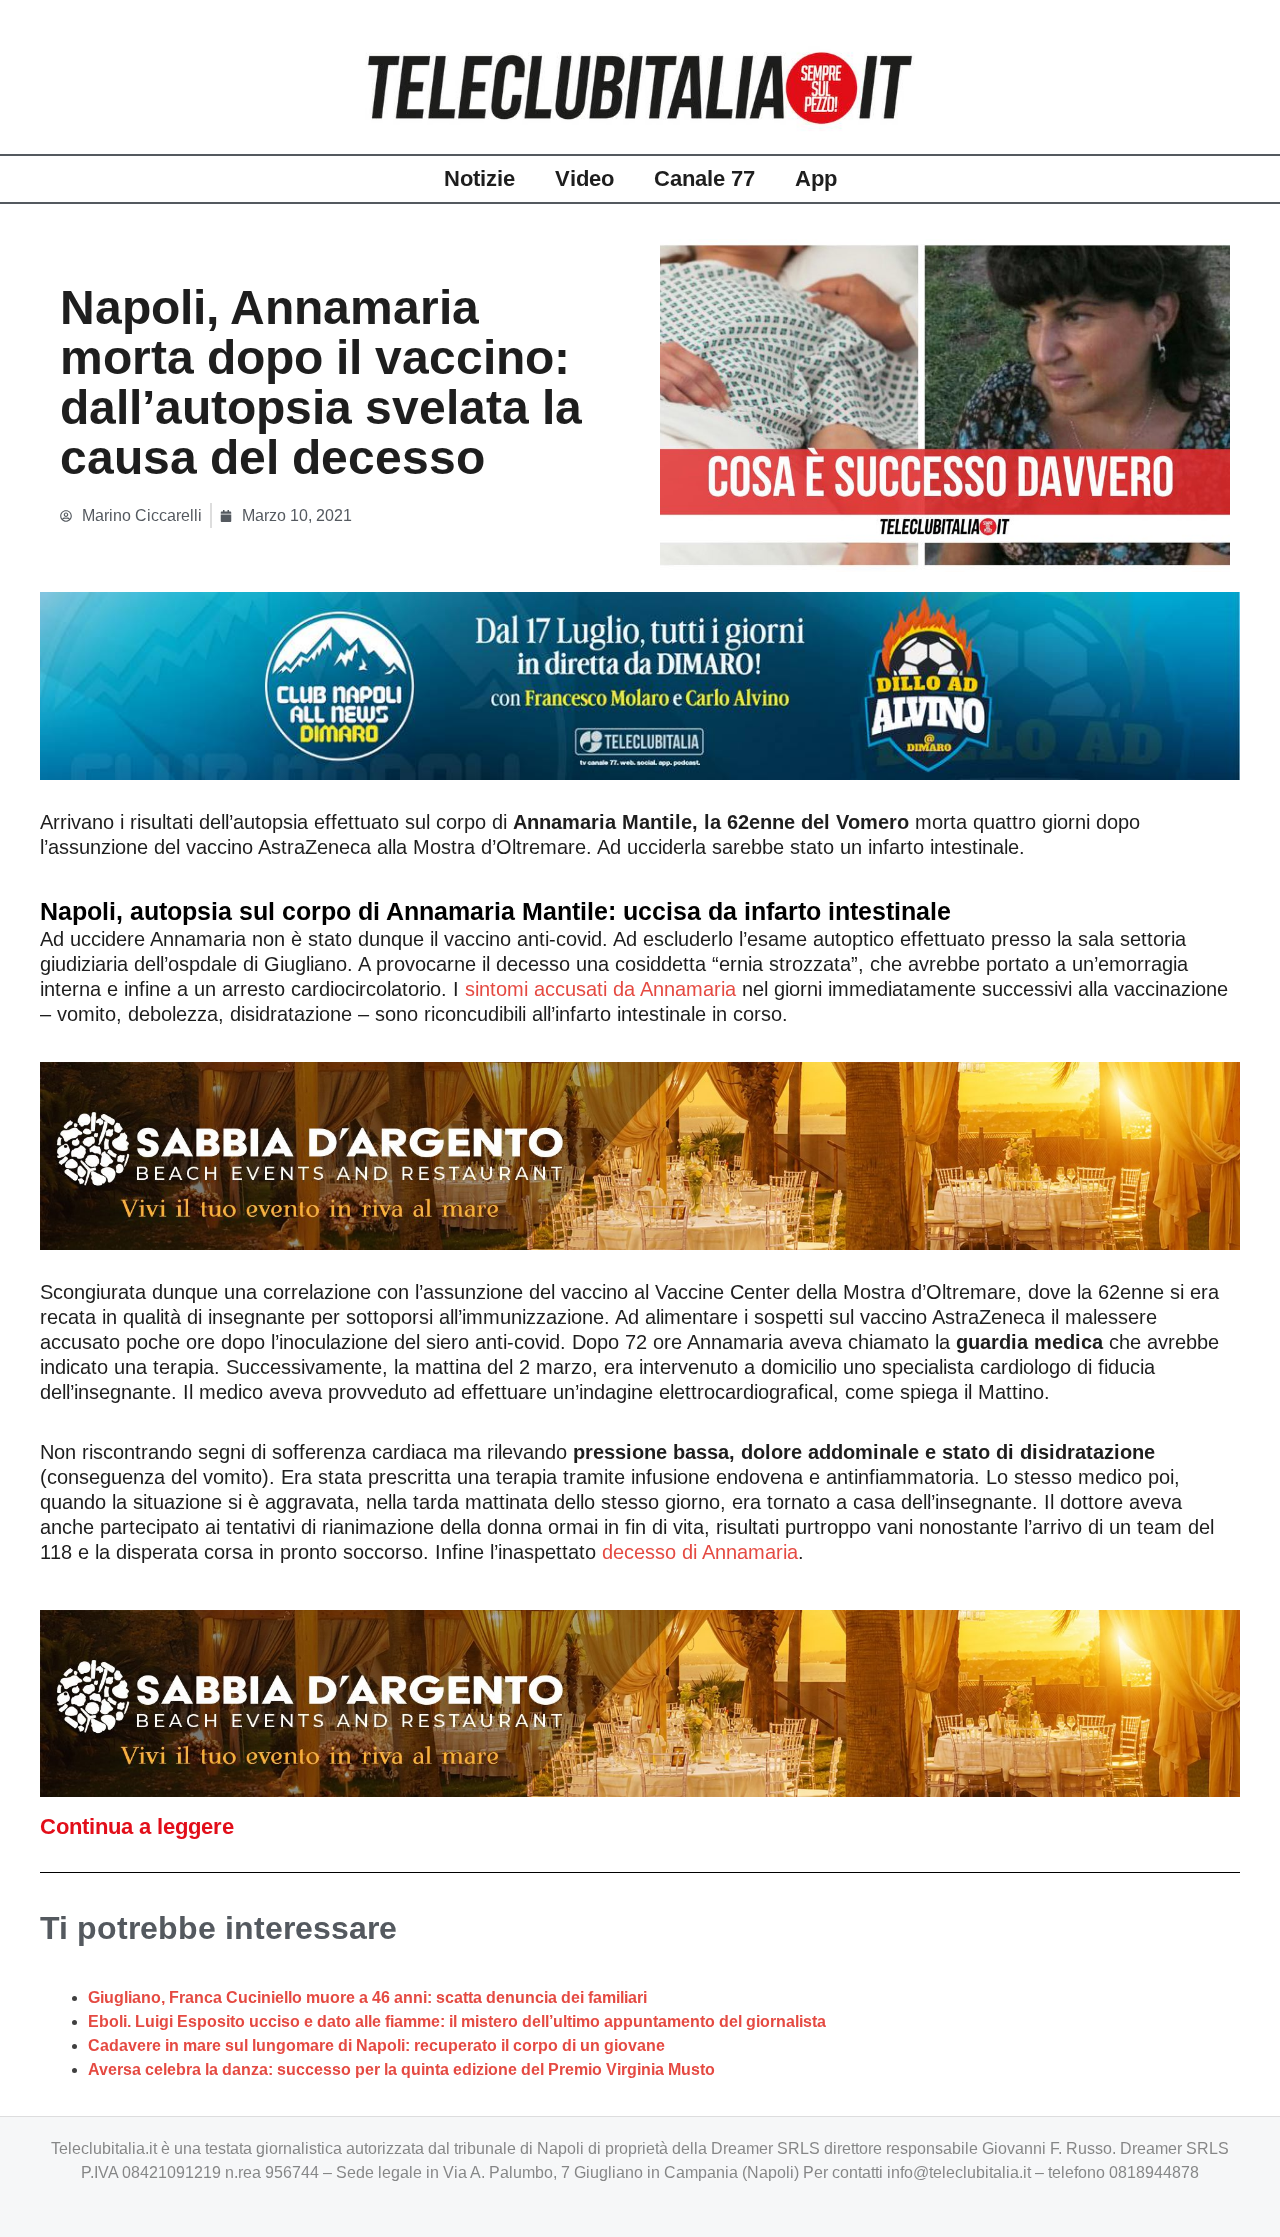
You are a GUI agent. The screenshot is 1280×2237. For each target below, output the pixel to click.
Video (584, 178)
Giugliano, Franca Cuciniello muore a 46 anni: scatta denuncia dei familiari (367, 1997)
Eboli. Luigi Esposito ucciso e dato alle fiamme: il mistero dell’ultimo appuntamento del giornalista (457, 2021)
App (816, 178)
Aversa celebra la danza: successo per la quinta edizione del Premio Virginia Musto (401, 2069)
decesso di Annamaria (697, 1552)
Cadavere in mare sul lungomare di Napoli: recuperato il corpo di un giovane (376, 2045)
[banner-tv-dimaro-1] (640, 684)
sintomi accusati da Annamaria (600, 989)
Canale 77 (704, 178)
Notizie (479, 178)
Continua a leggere (137, 1826)
